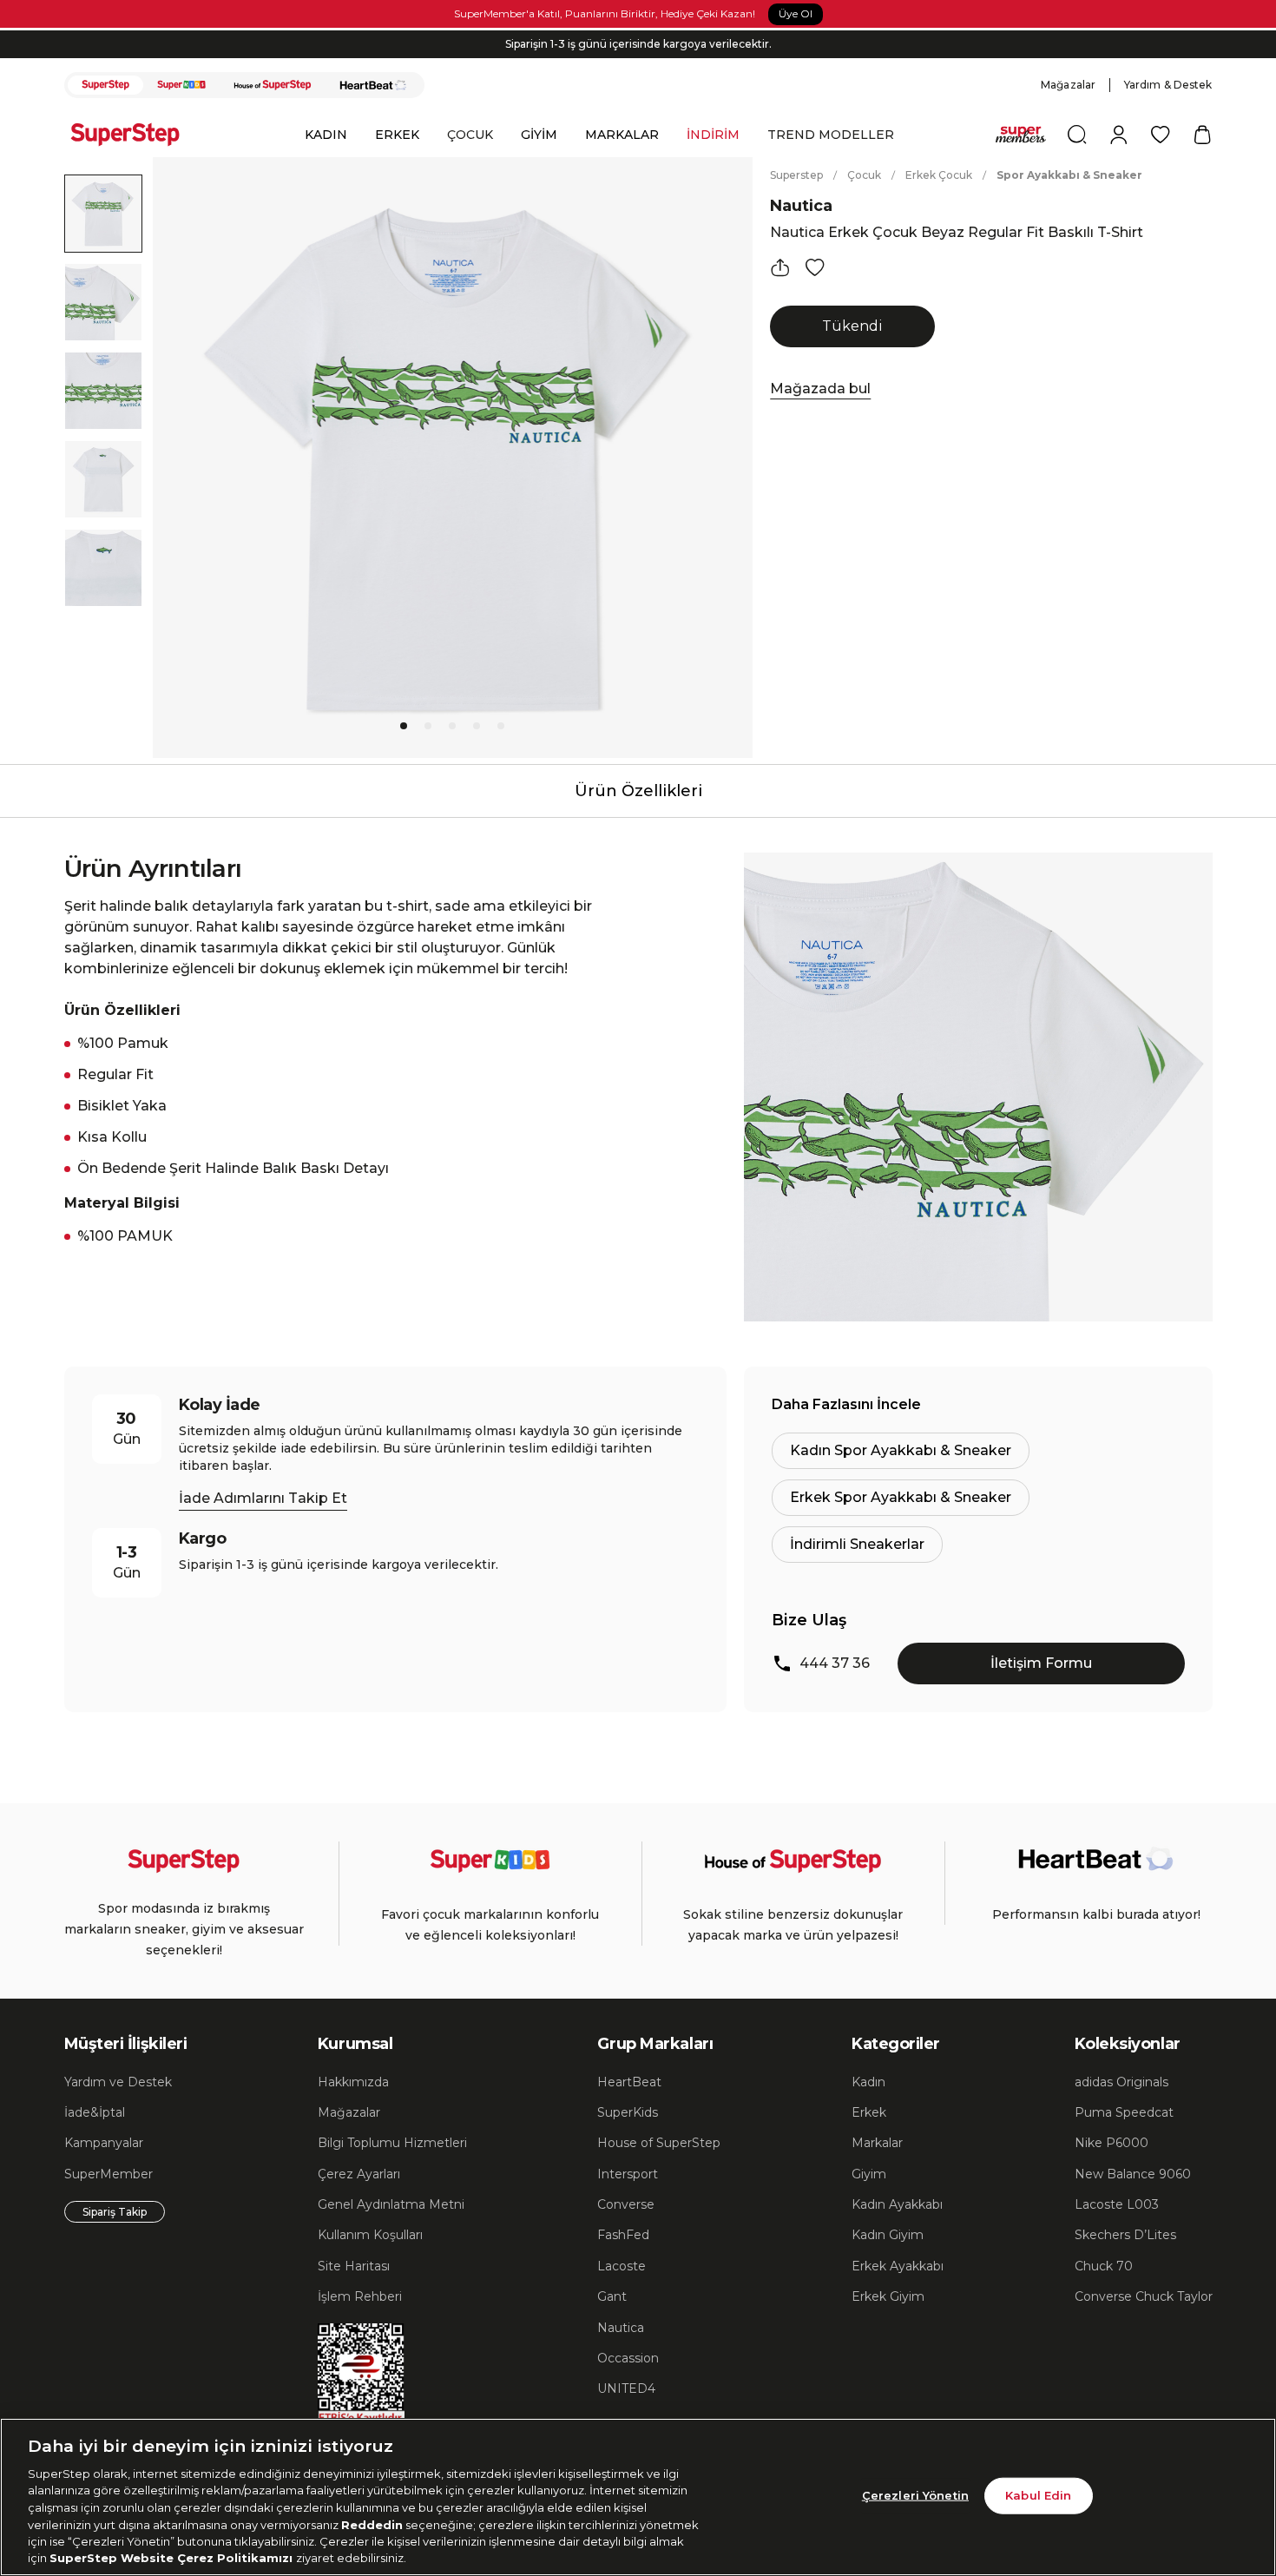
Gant (612, 2296)
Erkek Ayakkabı (898, 2266)
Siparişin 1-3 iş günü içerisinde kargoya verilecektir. (638, 44)
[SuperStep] (106, 85)
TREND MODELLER (831, 135)
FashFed (623, 2235)
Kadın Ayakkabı (897, 2204)
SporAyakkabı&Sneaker (1069, 175)
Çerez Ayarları (359, 2174)
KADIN (326, 135)
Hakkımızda (353, 2082)
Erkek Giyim (888, 2296)
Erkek (869, 2112)
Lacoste (622, 2266)
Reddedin (372, 2524)
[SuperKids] (181, 85)
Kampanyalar (104, 2143)
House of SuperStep (659, 2143)
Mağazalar (1068, 85)
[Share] (780, 267)
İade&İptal (95, 2112)
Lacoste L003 (1117, 2204)
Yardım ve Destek (118, 2082)
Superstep (796, 175)
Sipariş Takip (115, 2212)
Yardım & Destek (1168, 85)
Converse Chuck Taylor (1144, 2296)
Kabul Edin (1038, 2495)
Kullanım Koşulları (370, 2235)
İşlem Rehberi (360, 2296)
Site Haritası (354, 2266)
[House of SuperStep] (273, 85)
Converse (626, 2204)
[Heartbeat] (373, 85)
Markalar (877, 2143)
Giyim (869, 2174)
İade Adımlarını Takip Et (263, 1498)
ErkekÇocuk (939, 175)
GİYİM (539, 135)
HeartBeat (629, 2082)
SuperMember (109, 2174)
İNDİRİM (713, 135)
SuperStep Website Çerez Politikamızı (173, 2558)
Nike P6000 (1112, 2143)
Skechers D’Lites (1125, 2235)
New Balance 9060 (1133, 2174)
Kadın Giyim (888, 2235)
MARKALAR (622, 135)
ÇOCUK (470, 135)
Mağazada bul (820, 389)
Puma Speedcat (1124, 2112)
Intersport (628, 2174)
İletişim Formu (1041, 1663)
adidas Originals (1121, 2082)
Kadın (868, 2082)
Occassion (628, 2358)
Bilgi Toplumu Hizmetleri (392, 2143)
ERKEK (397, 135)
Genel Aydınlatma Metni (391, 2204)
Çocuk (864, 175)
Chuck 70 (1104, 2266)
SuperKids (628, 2112)
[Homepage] (134, 135)
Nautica (801, 206)
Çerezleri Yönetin (915, 2495)
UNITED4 (626, 2388)
